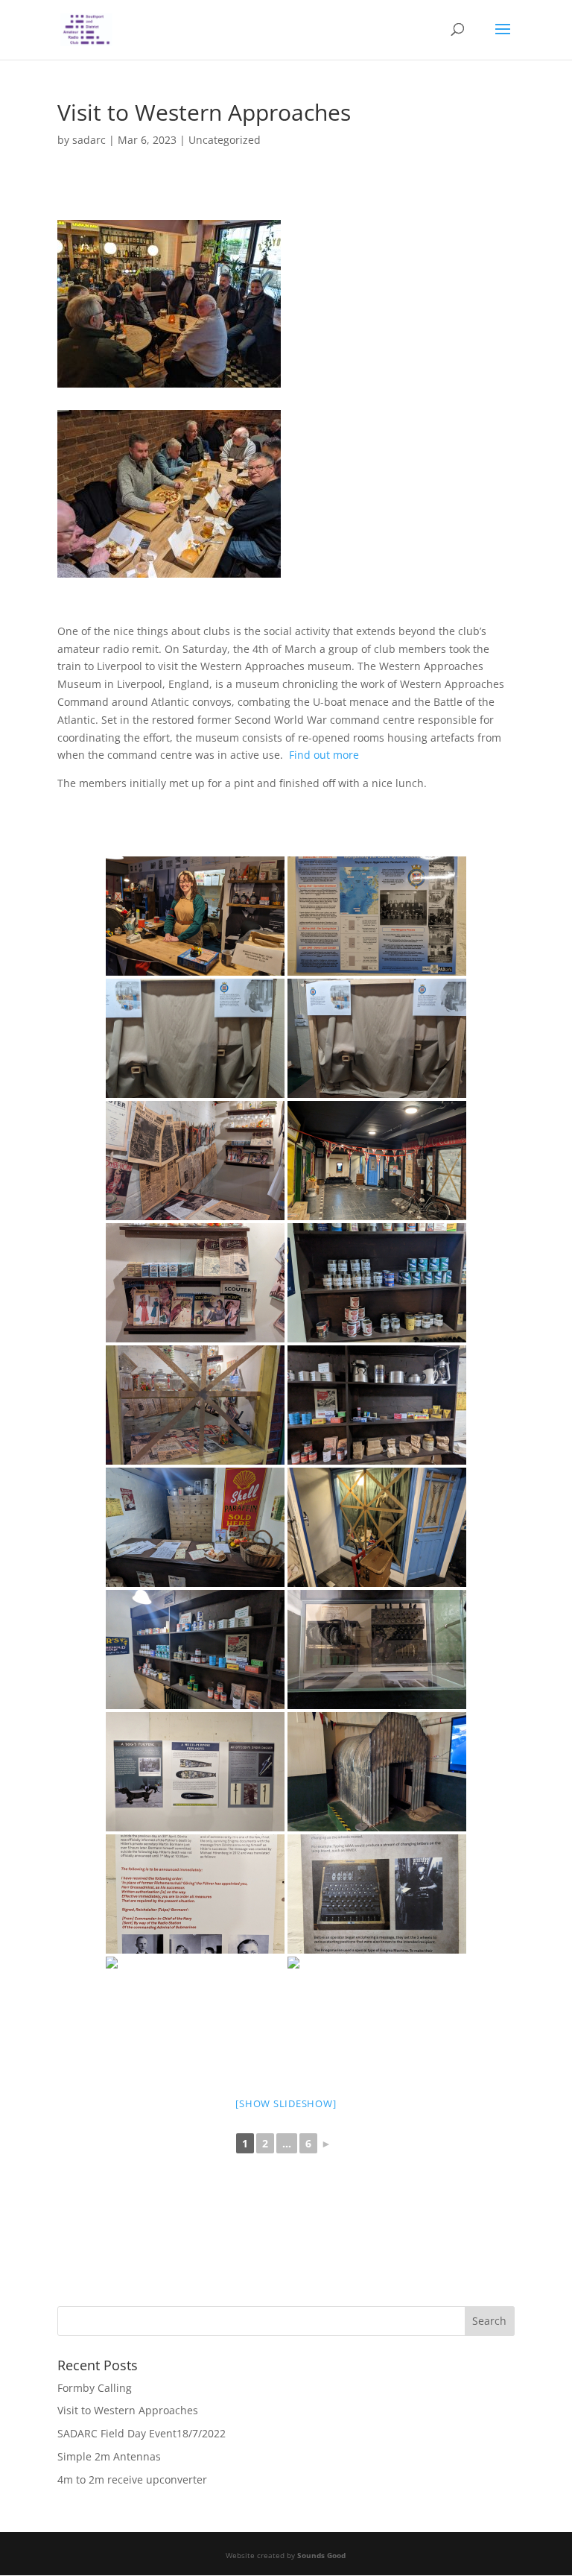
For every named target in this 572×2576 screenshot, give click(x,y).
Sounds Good (321, 2555)
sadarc (89, 140)
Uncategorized (225, 140)
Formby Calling (95, 2388)
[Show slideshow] (286, 2103)
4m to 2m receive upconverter (132, 2479)
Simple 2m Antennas (109, 2456)
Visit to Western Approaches (128, 2410)
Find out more (324, 755)
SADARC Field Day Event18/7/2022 (142, 2433)
